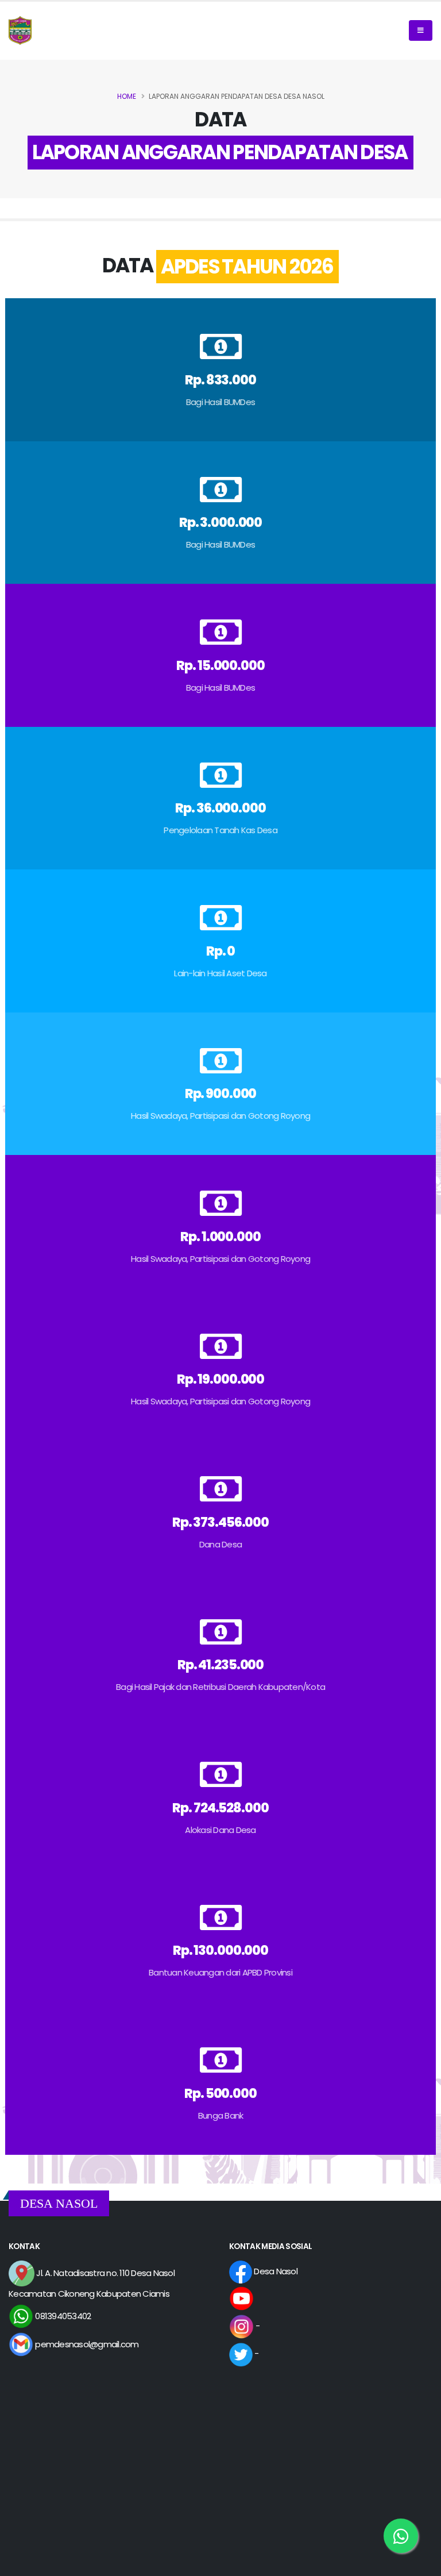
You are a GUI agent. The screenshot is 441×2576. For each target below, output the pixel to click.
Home (127, 96)
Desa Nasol (275, 2271)
